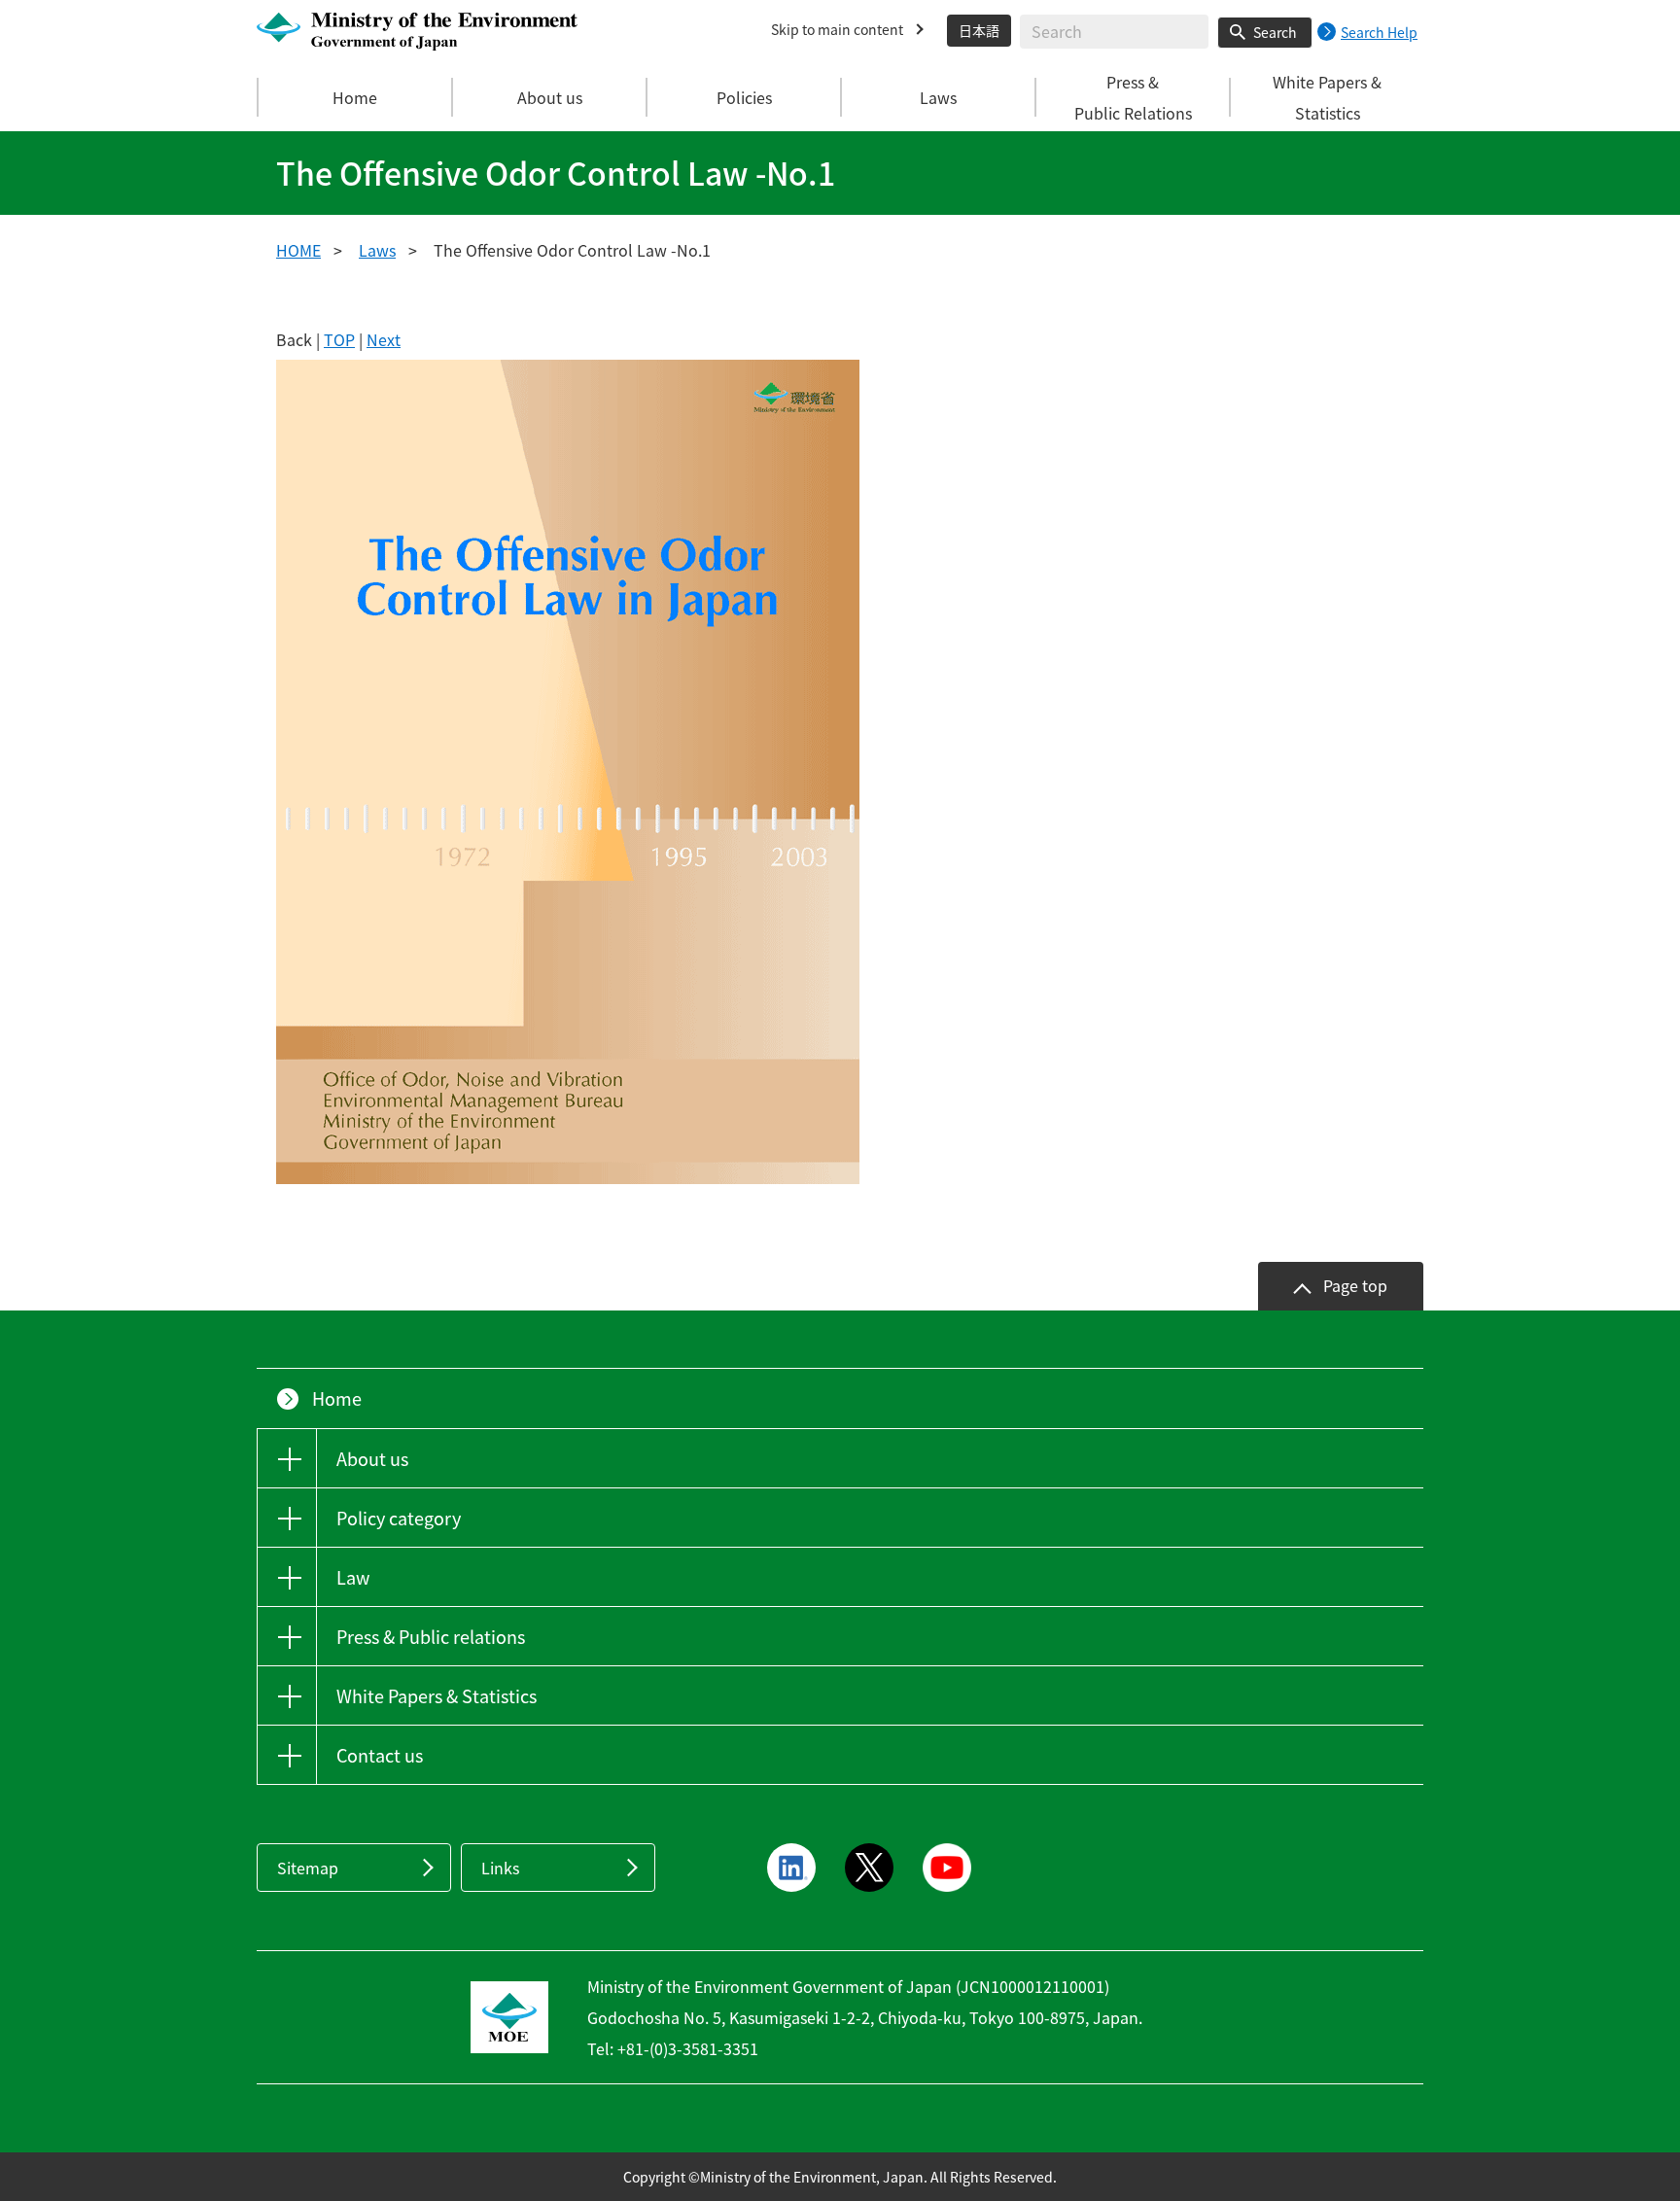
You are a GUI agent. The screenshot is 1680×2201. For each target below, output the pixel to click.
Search (1275, 32)
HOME (298, 250)
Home (355, 97)
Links (500, 1868)
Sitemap (308, 1868)
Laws (377, 250)
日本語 (979, 30)
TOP (339, 339)
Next (384, 339)
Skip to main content (837, 29)
